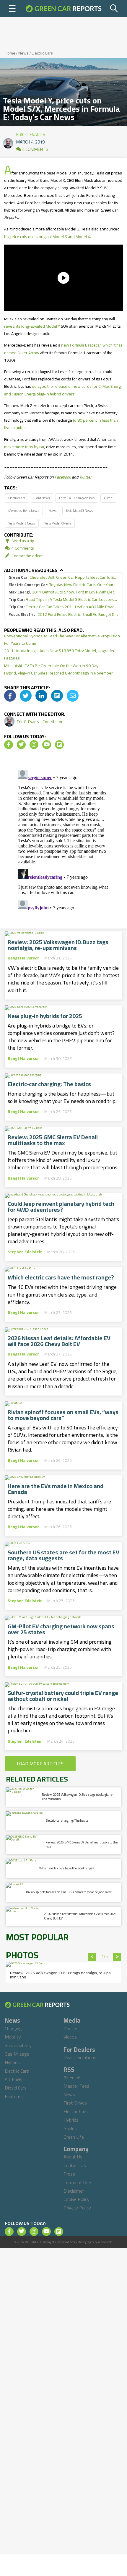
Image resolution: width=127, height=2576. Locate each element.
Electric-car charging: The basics (49, 1084)
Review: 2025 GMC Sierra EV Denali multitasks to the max (53, 1140)
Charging (13, 2029)
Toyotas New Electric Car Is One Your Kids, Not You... (63, 585)
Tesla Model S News (22, 523)
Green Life (74, 2137)
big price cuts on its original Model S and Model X (47, 237)
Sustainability (18, 2045)
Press (69, 2174)
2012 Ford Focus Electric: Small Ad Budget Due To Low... (63, 615)
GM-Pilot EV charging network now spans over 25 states (61, 1629)
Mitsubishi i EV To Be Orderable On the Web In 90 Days (52, 666)
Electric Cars (42, 53)
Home (10, 53)
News (23, 53)
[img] (10, 696)
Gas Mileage (17, 2054)
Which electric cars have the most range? (61, 1277)
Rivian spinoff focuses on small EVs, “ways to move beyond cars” (63, 1415)
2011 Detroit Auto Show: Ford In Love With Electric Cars (63, 592)
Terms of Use (77, 2182)
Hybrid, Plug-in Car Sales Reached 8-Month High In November (58, 673)
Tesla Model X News (58, 523)
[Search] (114, 9)
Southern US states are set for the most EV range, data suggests (63, 1555)
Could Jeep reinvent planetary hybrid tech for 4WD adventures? (61, 1207)
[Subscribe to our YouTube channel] (47, 745)
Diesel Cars (16, 2088)
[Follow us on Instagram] (34, 745)
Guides (70, 2128)
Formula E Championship (77, 498)
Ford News (42, 498)
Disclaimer (74, 2191)
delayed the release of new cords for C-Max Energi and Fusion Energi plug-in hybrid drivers (63, 390)
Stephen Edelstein (25, 1252)
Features (14, 2096)
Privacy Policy (77, 2208)
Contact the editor (27, 556)
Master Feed (76, 2086)
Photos (71, 2029)
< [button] (92, 1957)
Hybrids (12, 2062)
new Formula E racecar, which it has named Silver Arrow (63, 349)
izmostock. (105, 2242)
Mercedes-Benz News (24, 511)
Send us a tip (22, 541)
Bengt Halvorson (24, 958)
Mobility (13, 2037)
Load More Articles (40, 1764)
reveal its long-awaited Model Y (32, 326)
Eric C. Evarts (31, 133)
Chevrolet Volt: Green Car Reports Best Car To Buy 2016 (63, 577)
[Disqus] (63, 841)
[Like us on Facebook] (9, 745)
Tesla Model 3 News (79, 511)
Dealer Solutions (80, 2057)
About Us (73, 2157)
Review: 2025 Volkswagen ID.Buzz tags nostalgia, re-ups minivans (58, 945)
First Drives (75, 2103)
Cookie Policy (76, 2199)
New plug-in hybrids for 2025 (45, 1016)
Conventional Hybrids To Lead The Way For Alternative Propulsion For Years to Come (62, 640)
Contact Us (75, 2165)
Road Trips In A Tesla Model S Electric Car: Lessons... (63, 600)
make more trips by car (24, 447)
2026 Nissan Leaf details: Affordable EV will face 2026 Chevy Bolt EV (59, 1341)
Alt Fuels (14, 2079)
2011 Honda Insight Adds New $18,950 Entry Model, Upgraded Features (60, 654)
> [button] (117, 1957)
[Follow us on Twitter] (21, 745)
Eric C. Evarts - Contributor (40, 722)
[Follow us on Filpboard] (59, 745)
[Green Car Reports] (63, 9)
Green (108, 498)
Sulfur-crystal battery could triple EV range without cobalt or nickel (63, 1696)
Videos (70, 2037)
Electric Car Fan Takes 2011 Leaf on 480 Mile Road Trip (63, 607)
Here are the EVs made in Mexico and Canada (56, 1489)
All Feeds (73, 2077)
